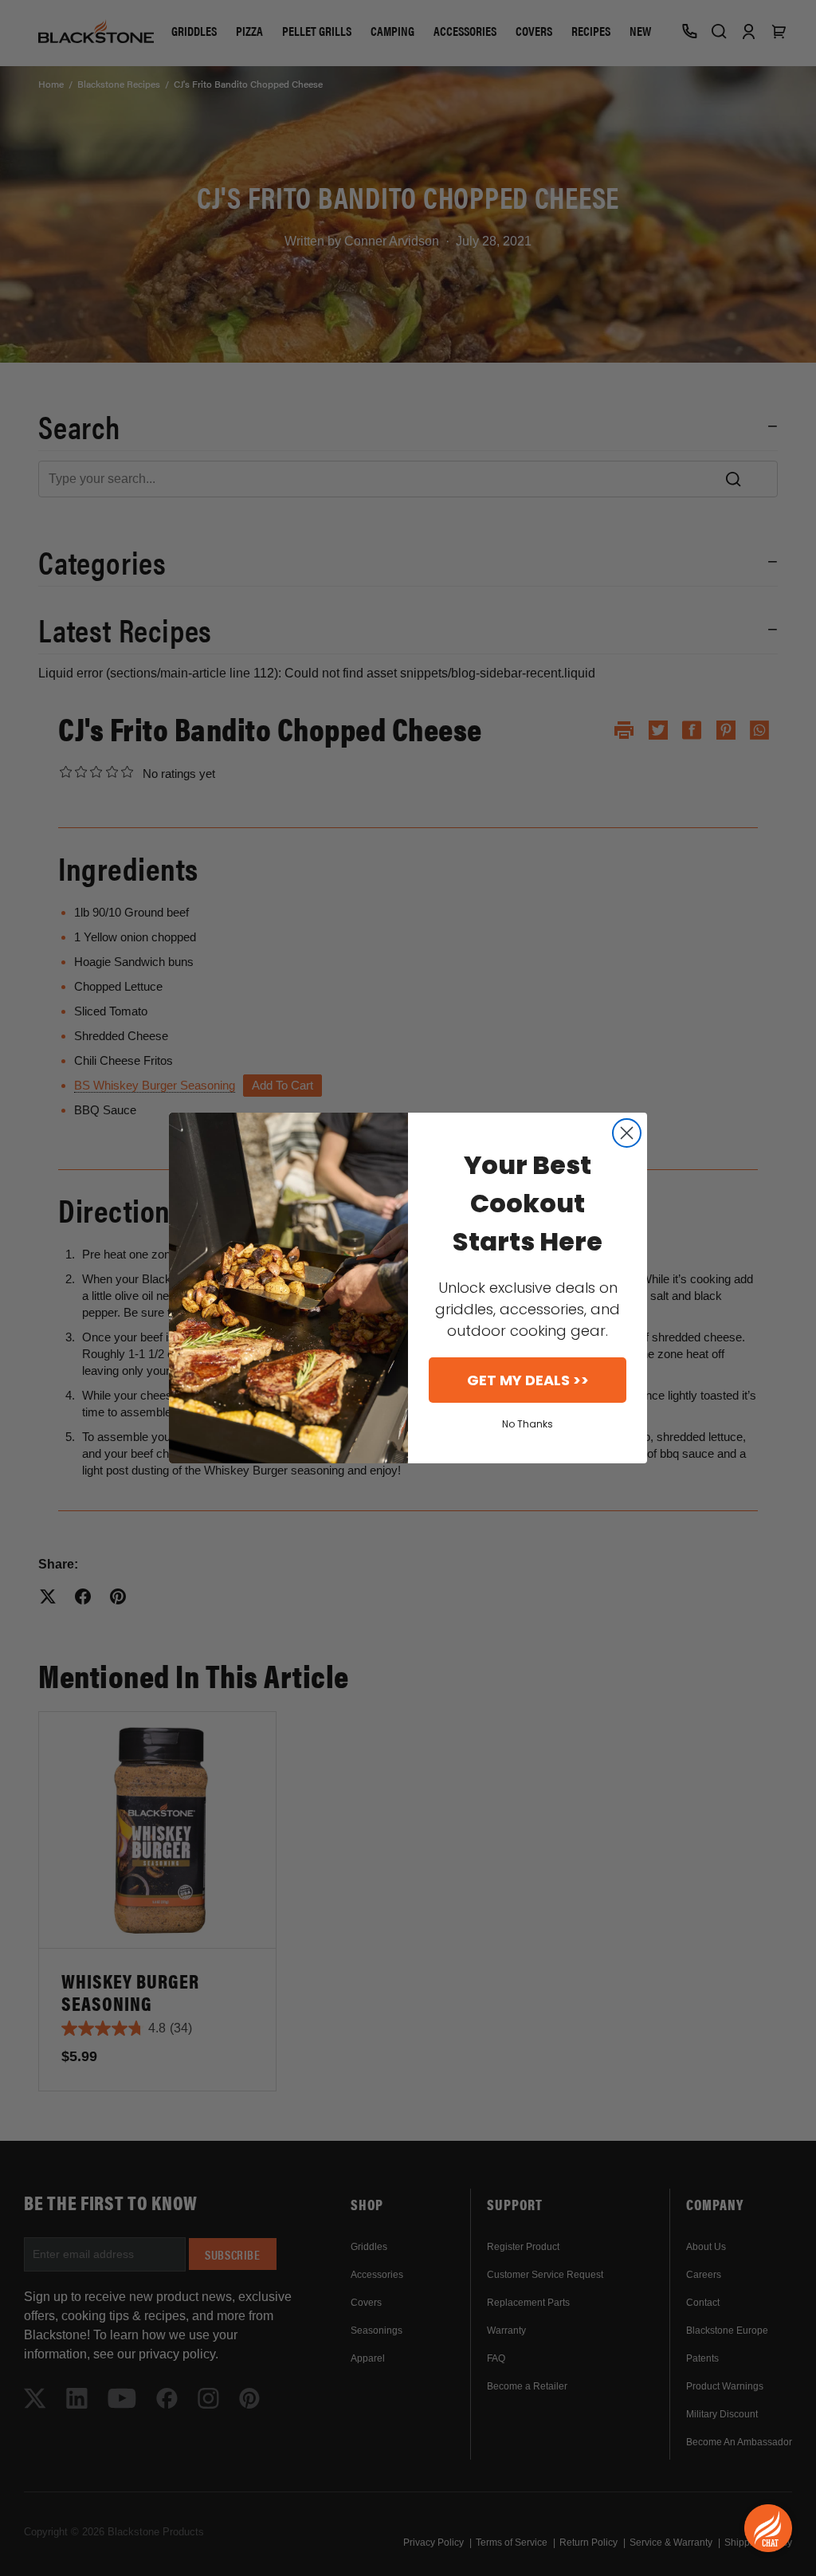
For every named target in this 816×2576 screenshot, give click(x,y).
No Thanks (528, 1424)
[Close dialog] (627, 1133)
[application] (768, 2528)
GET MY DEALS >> (528, 1380)
